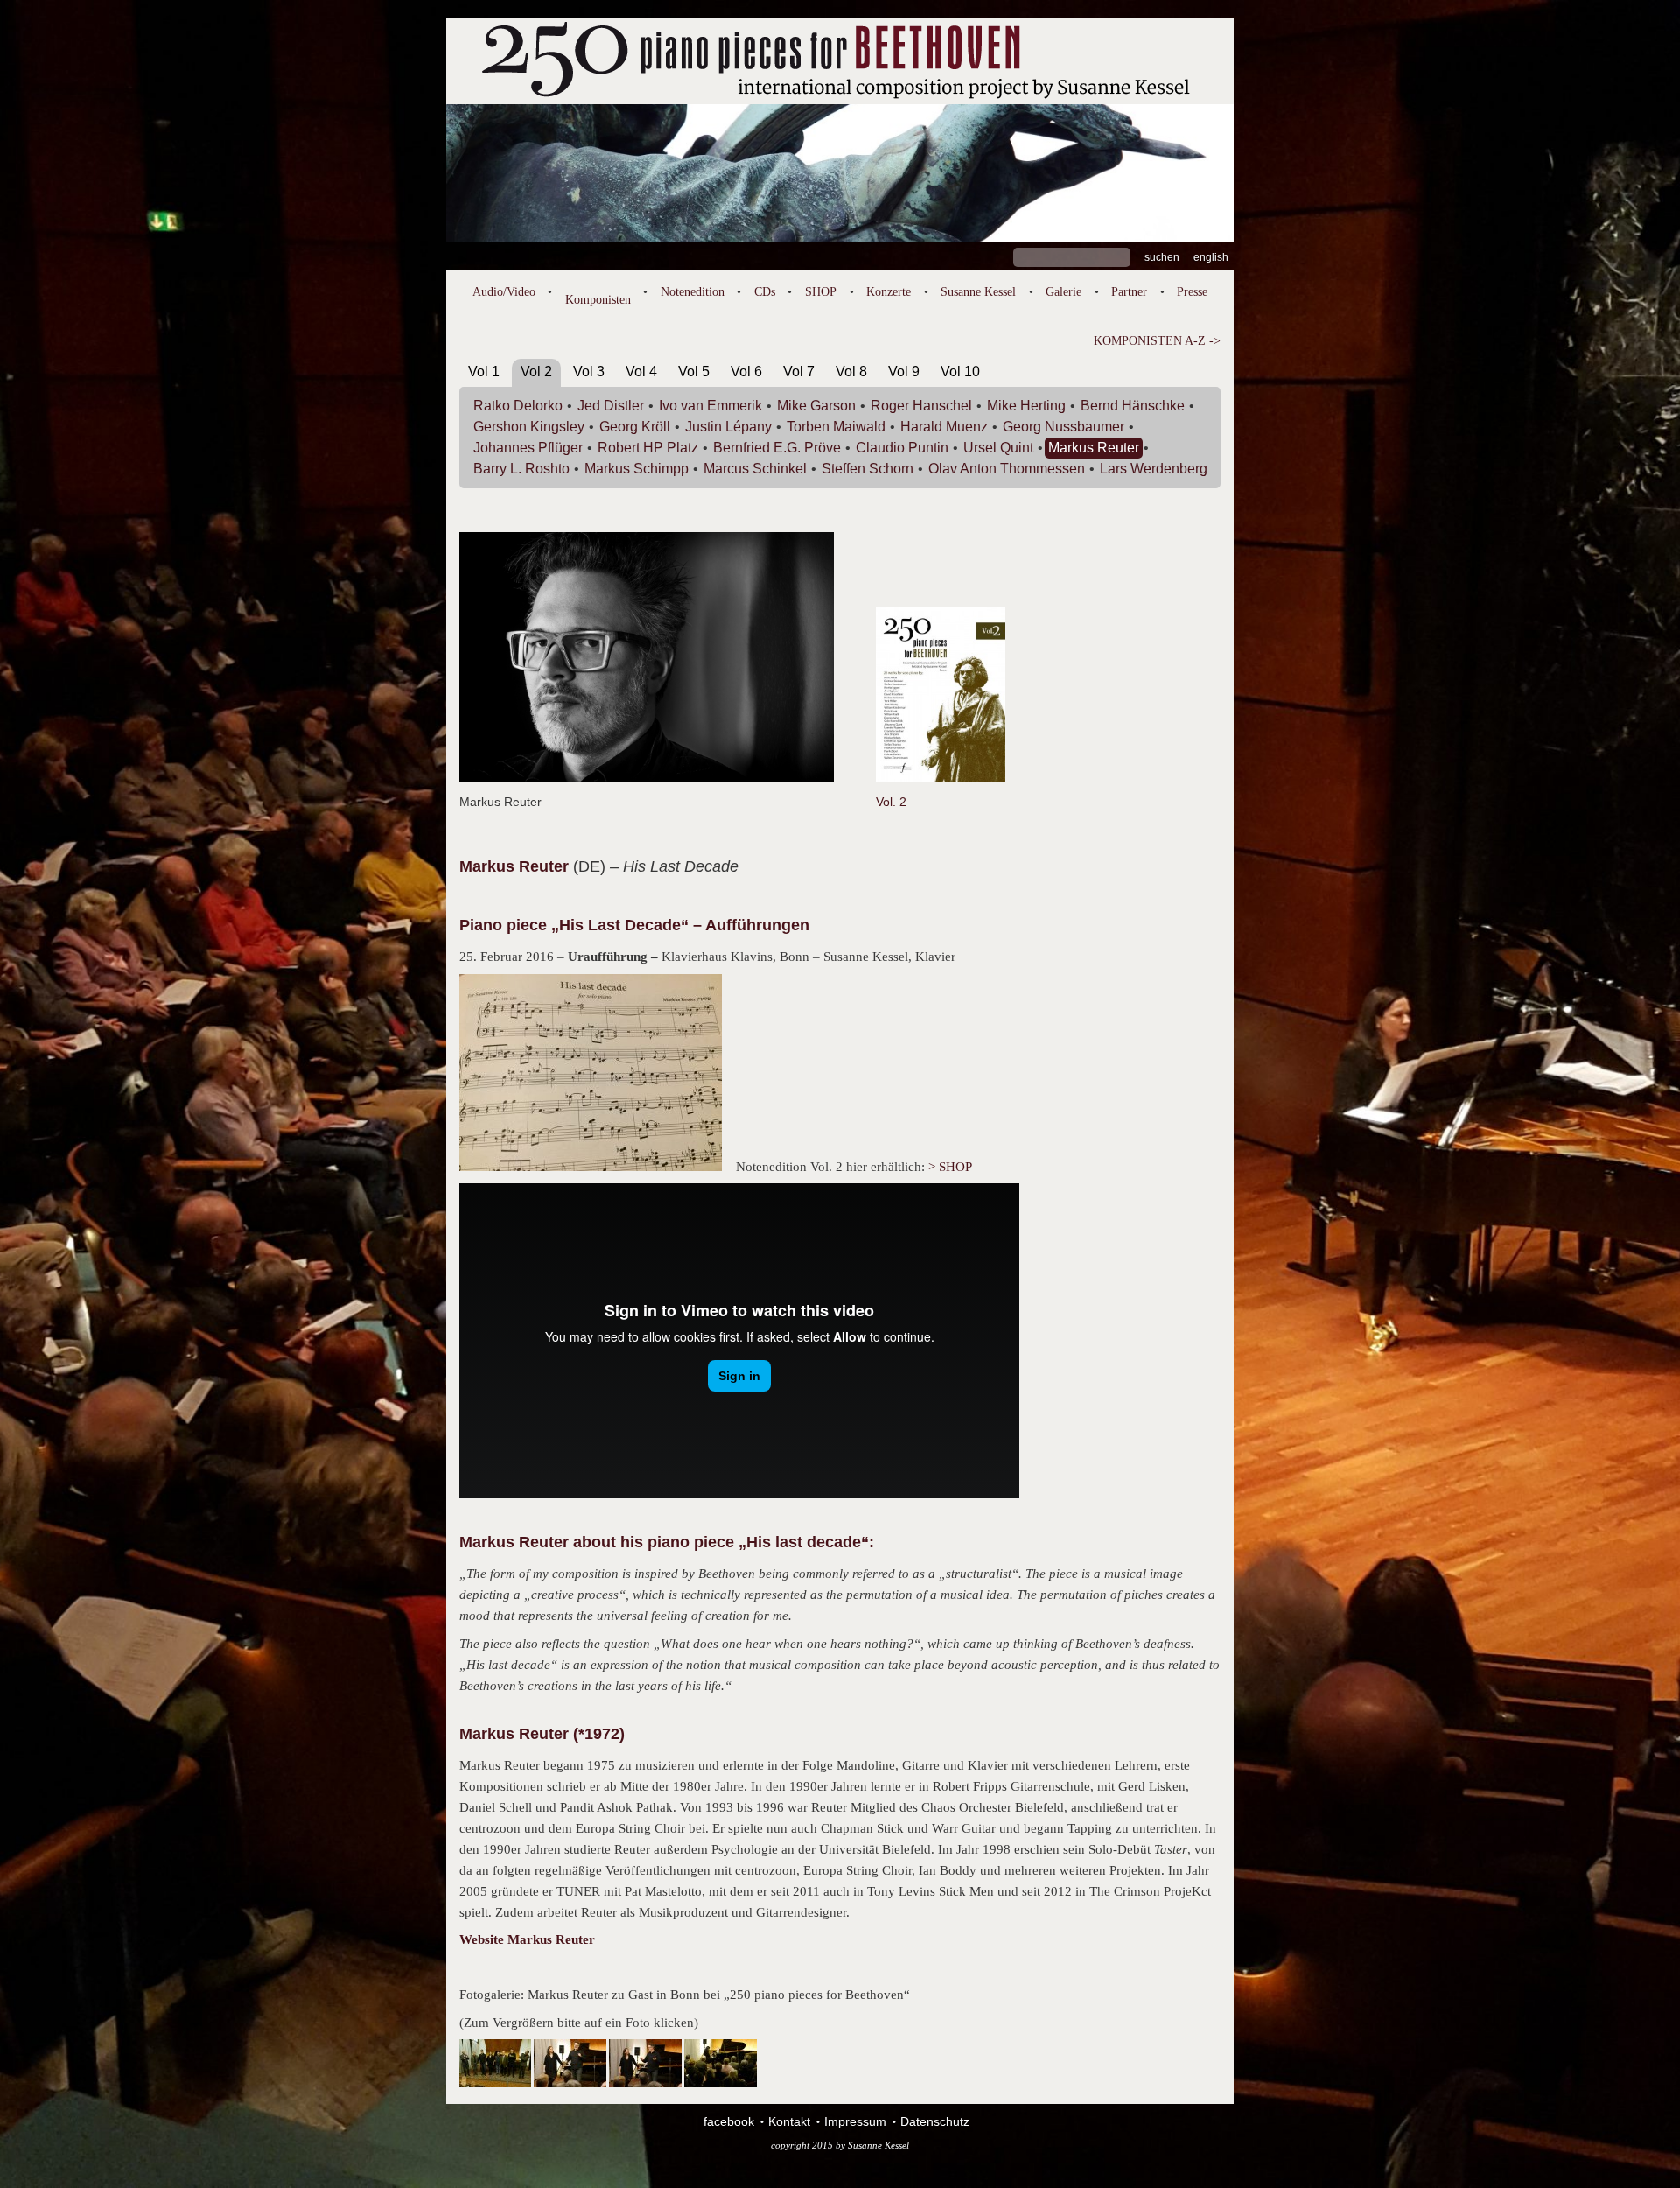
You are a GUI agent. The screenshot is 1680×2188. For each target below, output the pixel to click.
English (1211, 257)
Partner (1129, 292)
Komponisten (598, 300)
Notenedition (693, 292)
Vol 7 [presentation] (799, 372)
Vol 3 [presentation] (589, 372)
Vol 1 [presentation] (484, 372)
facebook (729, 2121)
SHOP (821, 292)
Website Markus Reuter (527, 1939)
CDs (765, 292)
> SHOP (950, 1167)
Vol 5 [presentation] (694, 372)
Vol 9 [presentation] (904, 372)
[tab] (484, 375)
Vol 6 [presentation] (746, 372)
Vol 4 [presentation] (641, 372)
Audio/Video (504, 292)
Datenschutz (935, 2121)
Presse (1192, 292)
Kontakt (789, 2121)
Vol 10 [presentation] (960, 372)
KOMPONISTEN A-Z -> (1157, 341)
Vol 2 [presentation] (536, 372)
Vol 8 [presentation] (851, 372)
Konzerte (889, 292)
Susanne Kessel (978, 292)
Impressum (855, 2121)
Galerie (1064, 292)
